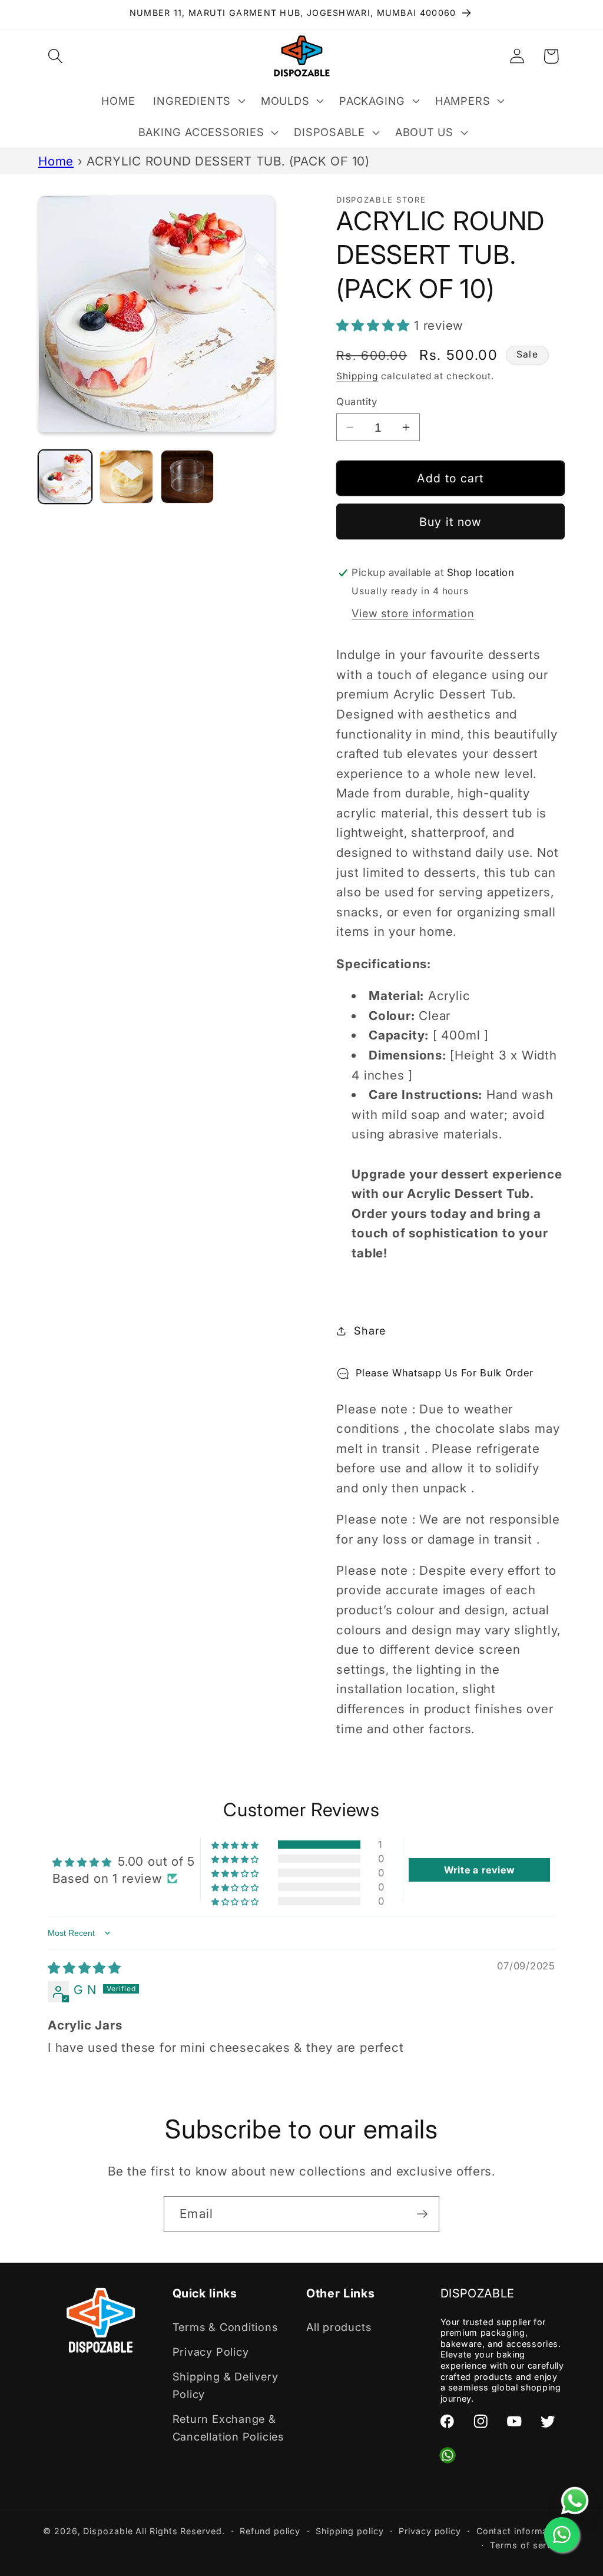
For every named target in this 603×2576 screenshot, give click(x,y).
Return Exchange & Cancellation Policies (228, 2427)
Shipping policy (350, 2531)
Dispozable (108, 2531)
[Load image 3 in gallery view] (188, 477)
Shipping (357, 376)
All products (339, 2327)
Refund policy (270, 2531)
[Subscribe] (422, 2214)
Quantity (357, 402)
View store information (413, 613)
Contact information (521, 2531)
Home (56, 161)
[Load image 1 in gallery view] (65, 477)
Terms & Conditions (225, 2327)
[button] (55, 56)
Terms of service (527, 2545)
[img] (85, 1968)
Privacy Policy (211, 2352)
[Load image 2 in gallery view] (126, 477)
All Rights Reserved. (180, 2531)
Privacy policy (430, 2531)
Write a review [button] (480, 1870)
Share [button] (370, 1330)
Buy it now (451, 522)
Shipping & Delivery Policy (226, 2385)
